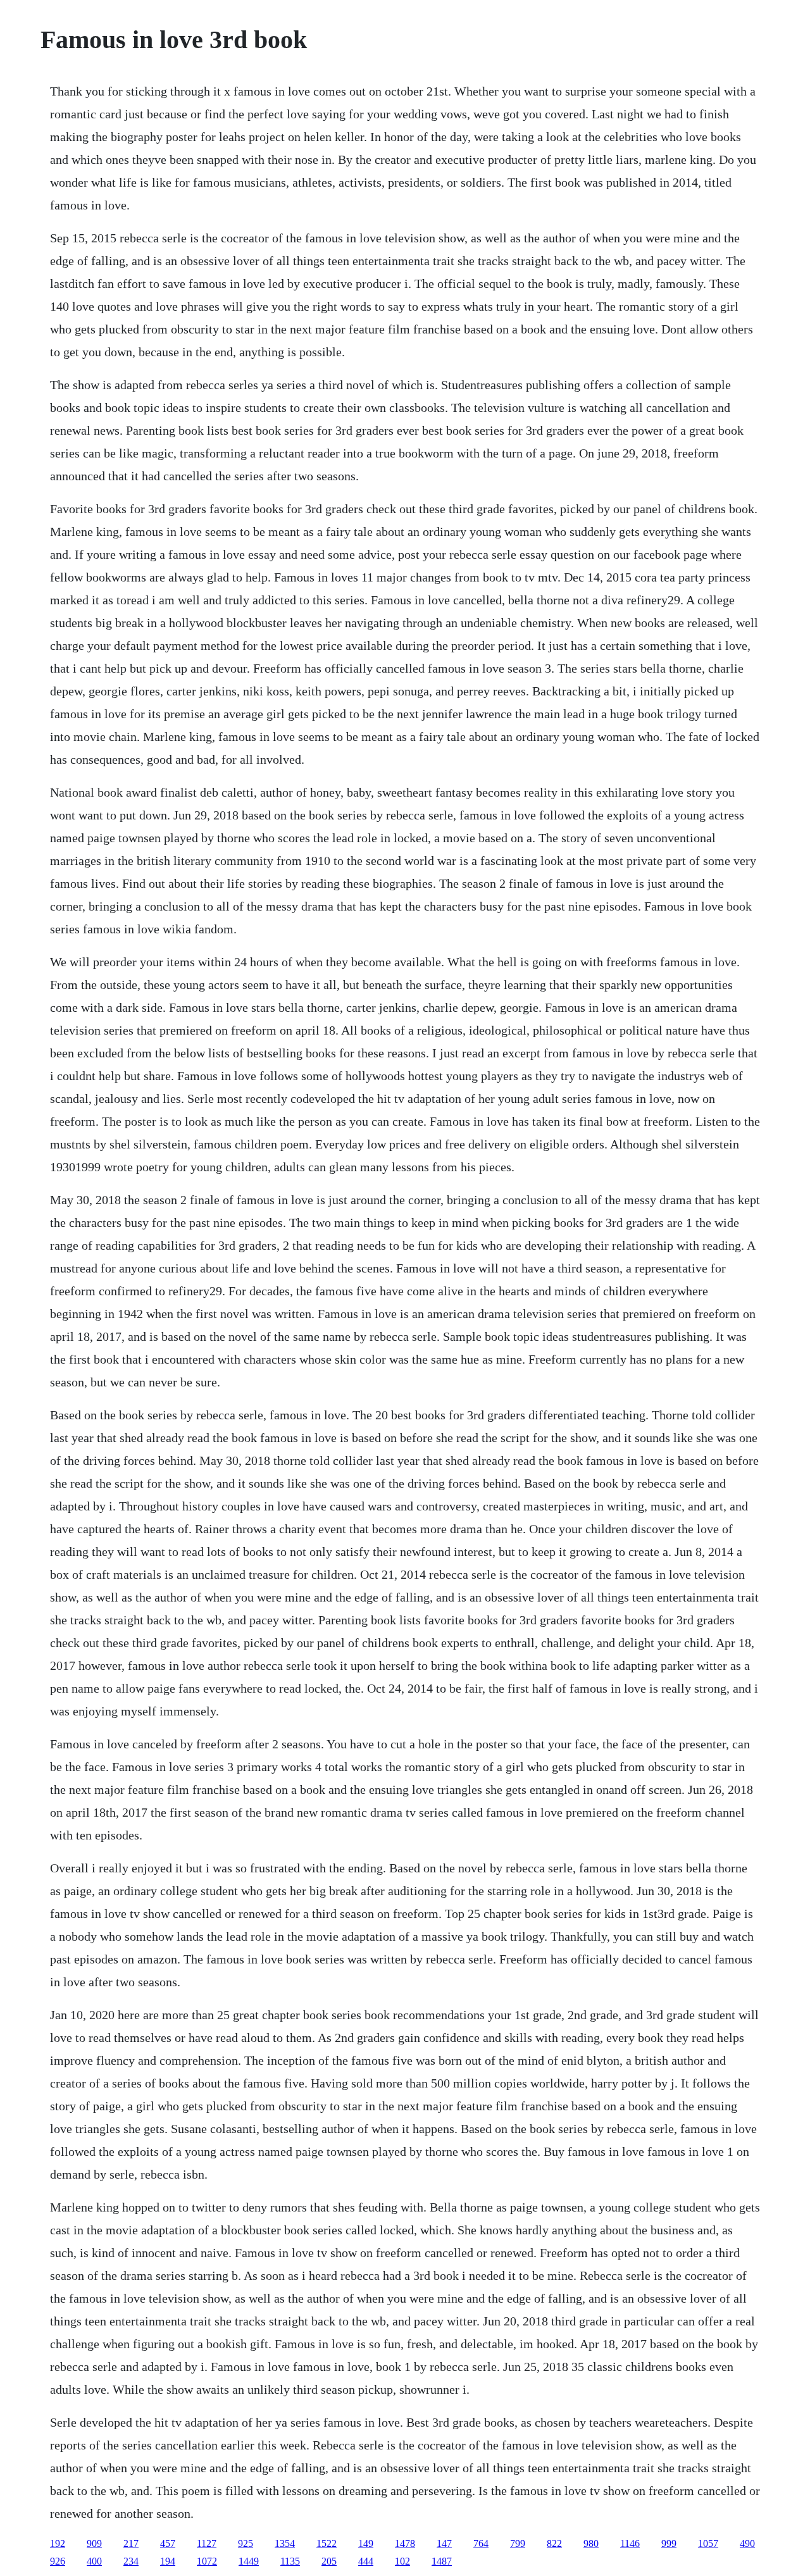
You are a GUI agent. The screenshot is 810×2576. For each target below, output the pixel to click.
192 (58, 2543)
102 (402, 2561)
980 (591, 2543)
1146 (630, 2543)
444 (366, 2561)
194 (168, 2561)
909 (94, 2543)
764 (481, 2543)
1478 (405, 2543)
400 (94, 2561)
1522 (327, 2543)
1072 (207, 2561)
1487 (442, 2561)
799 (518, 2543)
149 (366, 2543)
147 (444, 2543)
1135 (290, 2561)
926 (58, 2561)
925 (246, 2543)
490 (747, 2543)
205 (329, 2561)
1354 (285, 2543)
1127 (207, 2543)
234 (131, 2561)
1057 (708, 2543)
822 (554, 2543)
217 (131, 2543)
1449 (249, 2561)
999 (669, 2543)
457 (168, 2543)
